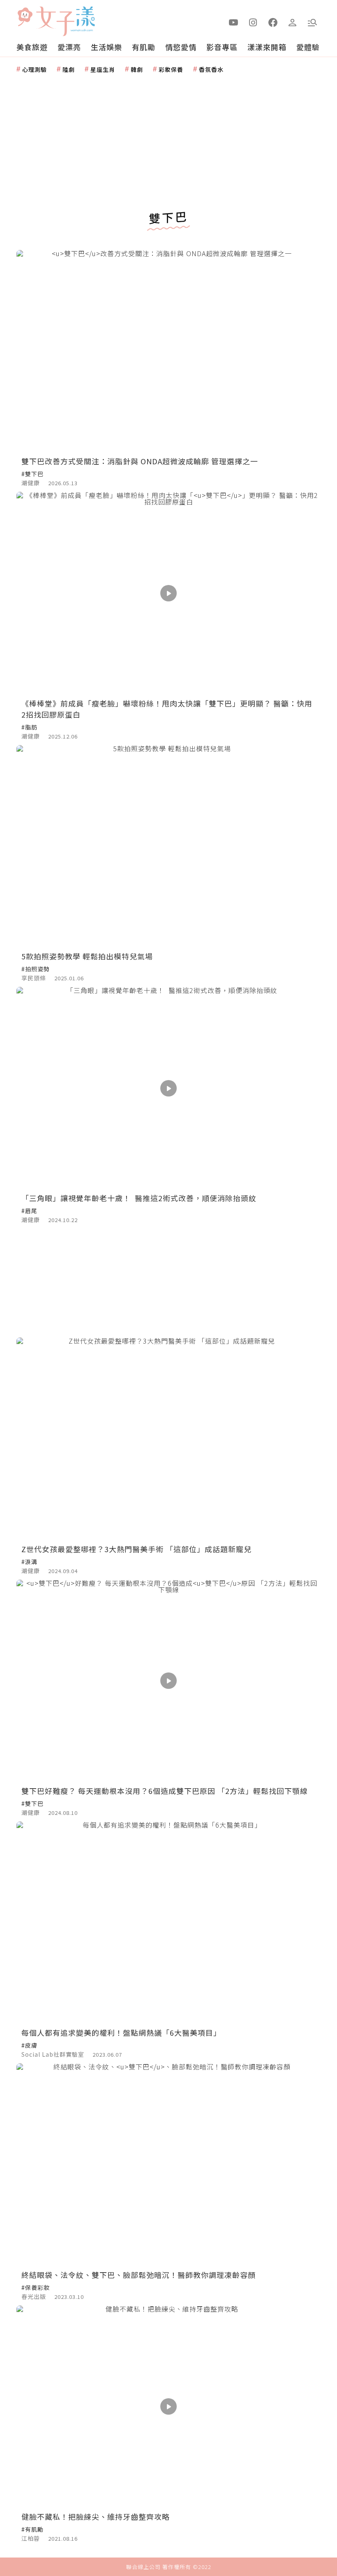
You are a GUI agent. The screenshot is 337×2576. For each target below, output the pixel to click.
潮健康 (31, 483)
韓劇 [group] (137, 69)
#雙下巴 (32, 474)
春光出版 (34, 2296)
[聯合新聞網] (25, 18)
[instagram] (253, 22)
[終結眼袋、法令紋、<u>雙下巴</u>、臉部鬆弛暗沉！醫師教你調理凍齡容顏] (168, 2164)
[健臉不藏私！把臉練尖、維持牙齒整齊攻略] (168, 2407)
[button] (312, 22)
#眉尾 (29, 1211)
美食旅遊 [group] (32, 47)
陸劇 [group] (69, 69)
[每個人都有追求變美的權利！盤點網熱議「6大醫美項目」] (168, 1923)
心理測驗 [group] (35, 69)
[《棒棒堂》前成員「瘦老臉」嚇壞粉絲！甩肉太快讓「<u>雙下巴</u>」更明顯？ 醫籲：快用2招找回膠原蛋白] (168, 593)
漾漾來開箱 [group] (267, 47)
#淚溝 (29, 1562)
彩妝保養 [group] (171, 69)
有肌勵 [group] (144, 47)
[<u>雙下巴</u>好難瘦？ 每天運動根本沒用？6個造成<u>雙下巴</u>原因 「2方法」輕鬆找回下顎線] (168, 1681)
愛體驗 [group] (308, 47)
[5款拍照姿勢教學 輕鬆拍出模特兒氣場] (168, 846)
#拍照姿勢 (36, 969)
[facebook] (273, 22)
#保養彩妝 (36, 2287)
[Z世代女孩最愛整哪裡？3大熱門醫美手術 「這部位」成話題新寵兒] (168, 1439)
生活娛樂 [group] (106, 47)
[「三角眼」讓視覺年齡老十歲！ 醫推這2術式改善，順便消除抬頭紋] (168, 1088)
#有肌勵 (32, 2529)
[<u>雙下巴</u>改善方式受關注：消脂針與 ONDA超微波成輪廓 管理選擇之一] (168, 351)
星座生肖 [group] (103, 69)
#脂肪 (29, 727)
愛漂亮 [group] (69, 47)
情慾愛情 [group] (181, 47)
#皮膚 (29, 2045)
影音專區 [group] (222, 47)
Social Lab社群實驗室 (53, 2054)
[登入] (293, 22)
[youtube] (233, 22)
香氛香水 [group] (211, 69)
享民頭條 (34, 978)
